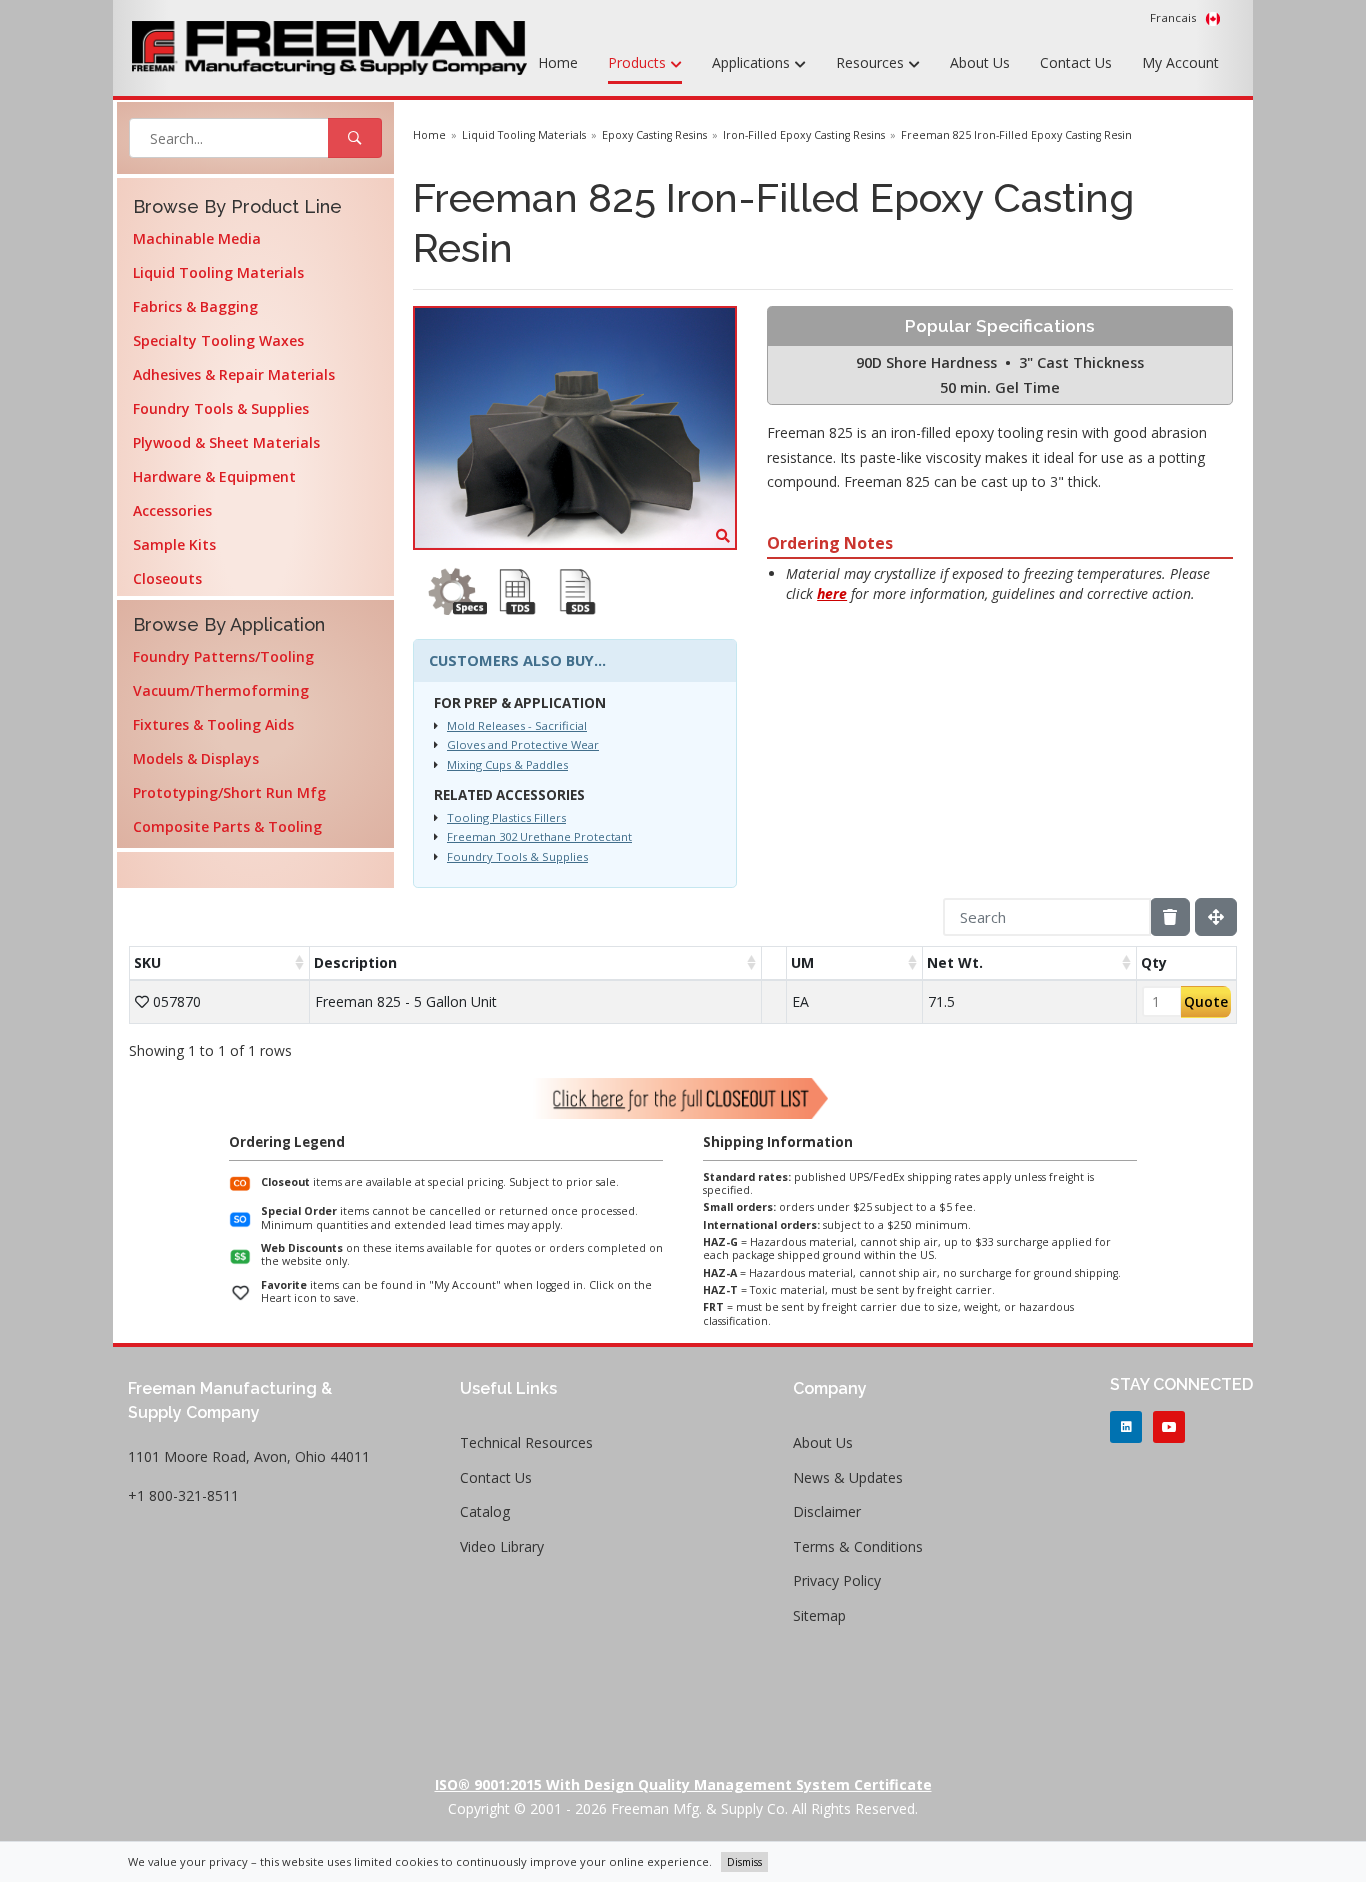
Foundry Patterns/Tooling (223, 656)
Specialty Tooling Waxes (218, 340)
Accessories (172, 510)
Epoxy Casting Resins (654, 135)
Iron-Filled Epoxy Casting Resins (804, 135)
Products (639, 62)
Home (558, 62)
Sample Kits (174, 544)
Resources (872, 62)
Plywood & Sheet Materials (226, 442)
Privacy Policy (837, 1580)
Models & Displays (196, 758)
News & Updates (848, 1477)
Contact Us (1076, 62)
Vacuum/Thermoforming (221, 690)
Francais (1175, 17)
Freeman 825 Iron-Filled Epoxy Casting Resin (1016, 135)
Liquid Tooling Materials (218, 272)
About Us (980, 62)
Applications (753, 62)
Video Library (502, 1546)
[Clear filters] (1170, 917)
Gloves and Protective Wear (523, 744)
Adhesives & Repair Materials (234, 374)
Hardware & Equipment (214, 476)
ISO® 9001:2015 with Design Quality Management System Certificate (683, 1784)
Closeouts (167, 578)
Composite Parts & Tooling (227, 826)
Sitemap (819, 1615)
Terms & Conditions (858, 1546)
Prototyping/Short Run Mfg (229, 792)
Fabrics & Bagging (195, 306)
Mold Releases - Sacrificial (517, 725)
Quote (1206, 1001)
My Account (1180, 62)
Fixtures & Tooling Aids (213, 724)
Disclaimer (827, 1511)
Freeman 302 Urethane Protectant (539, 836)
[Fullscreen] (1216, 917)
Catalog (485, 1511)
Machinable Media (197, 238)
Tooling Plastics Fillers (506, 817)
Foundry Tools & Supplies (221, 408)
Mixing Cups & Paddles (507, 764)
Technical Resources (526, 1442)
